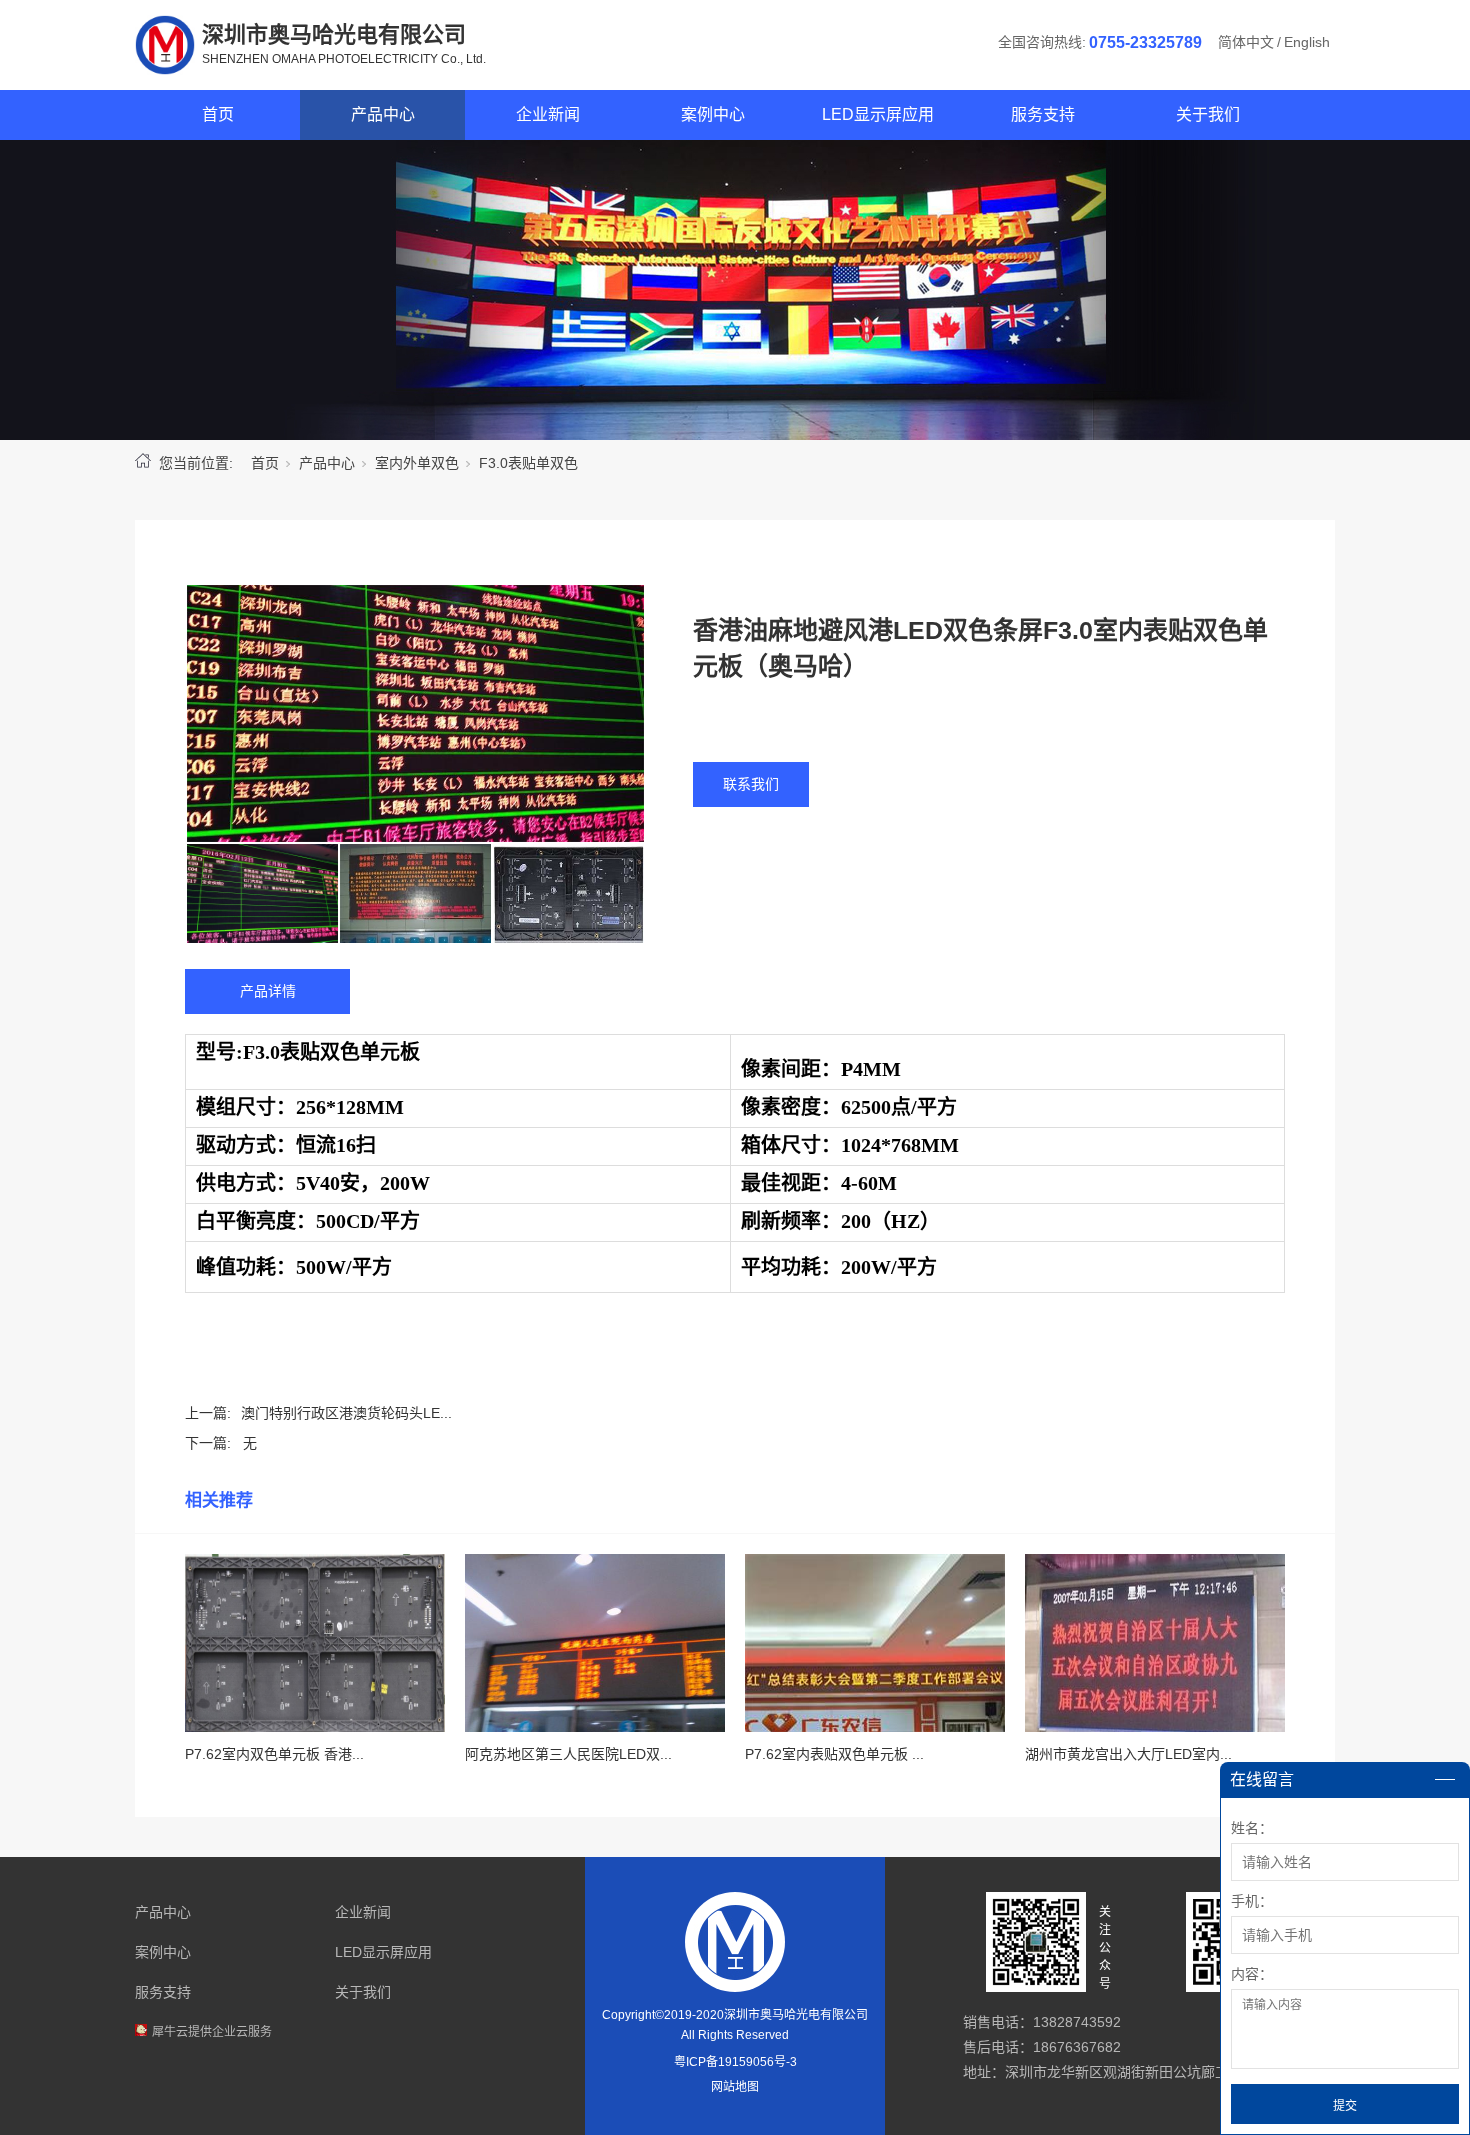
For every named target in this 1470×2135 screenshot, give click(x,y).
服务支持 (1043, 114)
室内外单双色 (417, 463)
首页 (218, 114)
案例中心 (713, 114)
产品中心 (383, 114)
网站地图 (735, 2087)
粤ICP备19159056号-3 (735, 2062)
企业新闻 (548, 114)
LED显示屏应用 (878, 114)
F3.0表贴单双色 (528, 463)
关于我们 (1208, 114)
